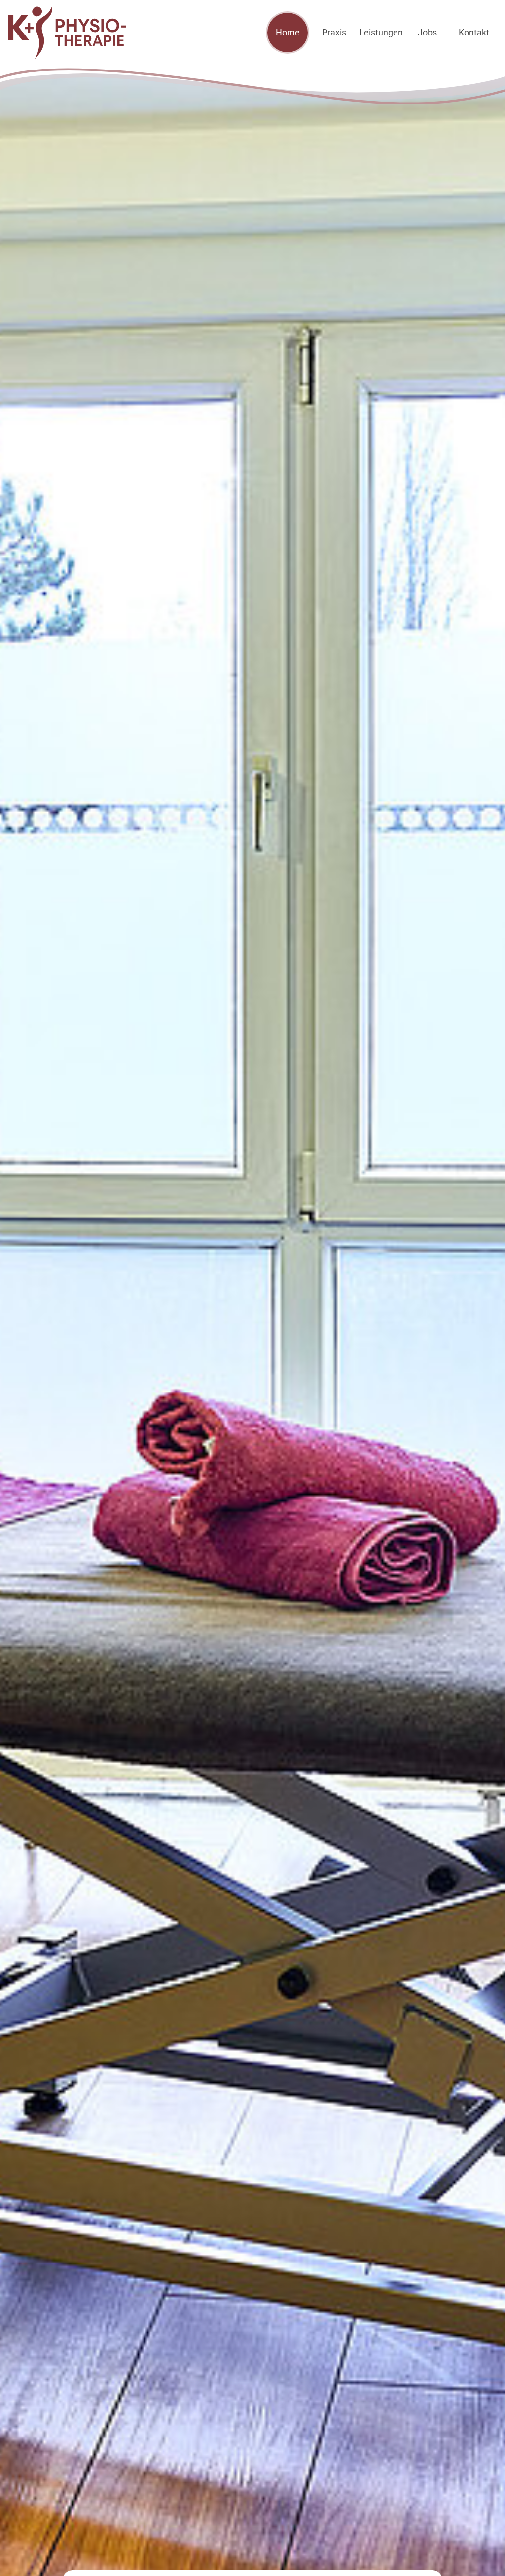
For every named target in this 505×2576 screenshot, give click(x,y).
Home (288, 32)
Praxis (334, 32)
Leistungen (381, 32)
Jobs (427, 32)
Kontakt (474, 32)
